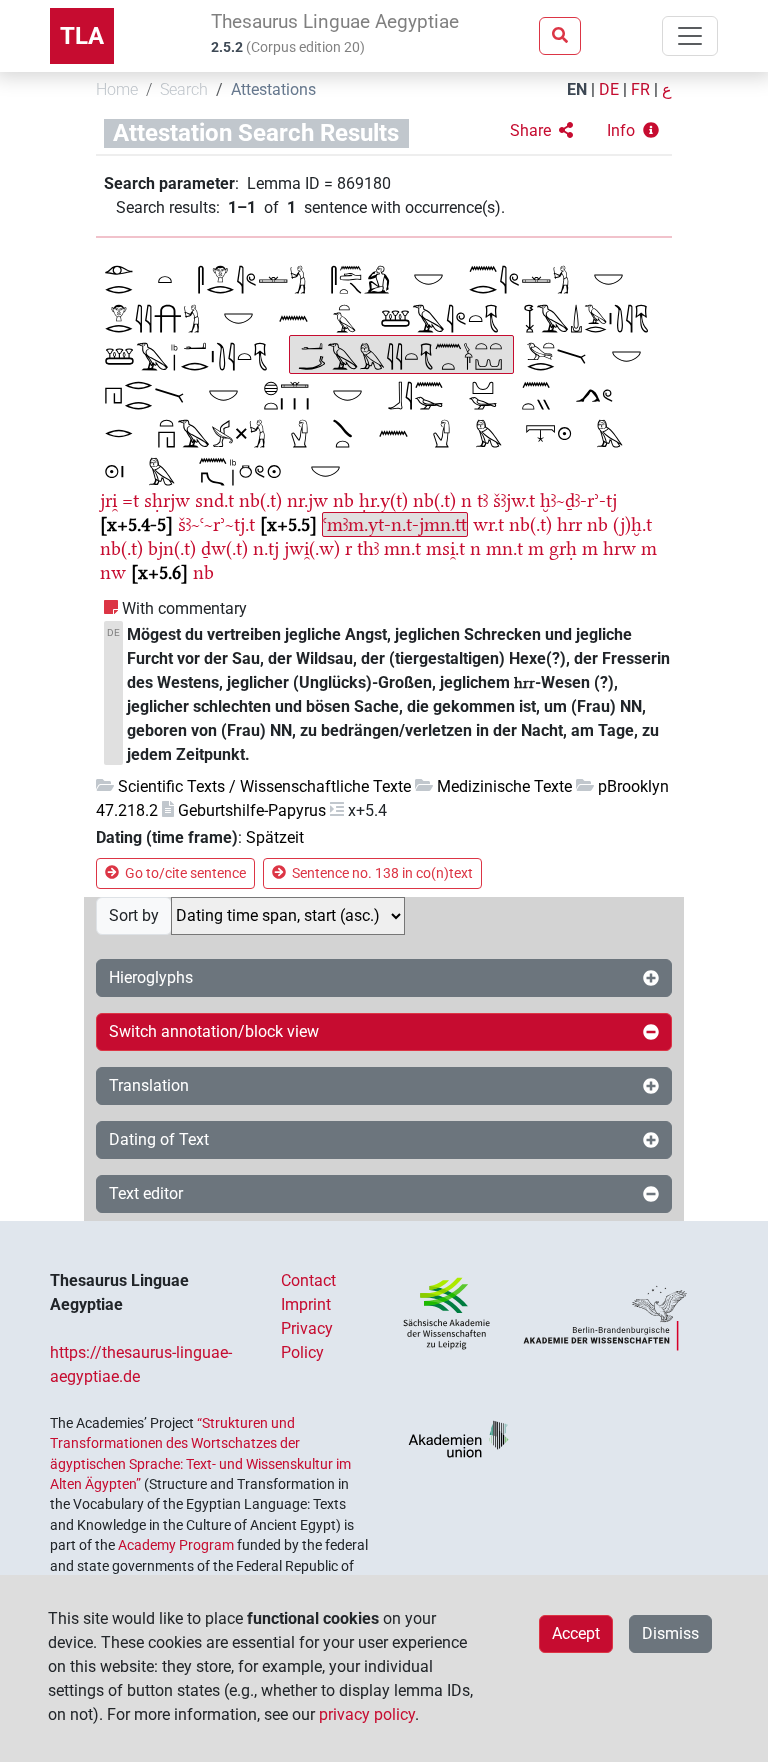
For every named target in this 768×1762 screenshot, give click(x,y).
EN (577, 89)
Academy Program (176, 1545)
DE (609, 89)
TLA (82, 36)
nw (113, 572)
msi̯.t (445, 548)
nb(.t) (260, 500)
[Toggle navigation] (690, 36)
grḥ (563, 548)
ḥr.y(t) (383, 500)
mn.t (402, 548)
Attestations (273, 89)
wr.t (488, 524)
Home (117, 89)
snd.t (214, 500)
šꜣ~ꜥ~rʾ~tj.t (216, 524)
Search (184, 89)
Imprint (306, 1304)
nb (343, 500)
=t (130, 500)
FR (640, 89)
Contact (308, 1280)
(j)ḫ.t (632, 524)
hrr (569, 524)
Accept (576, 1633)
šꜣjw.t (514, 500)
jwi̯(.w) (312, 548)
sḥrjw (167, 500)
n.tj (266, 548)
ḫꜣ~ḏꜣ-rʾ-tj (578, 500)
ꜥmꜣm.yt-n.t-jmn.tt (395, 524)
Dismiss (670, 1633)
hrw (619, 548)
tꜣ (482, 500)
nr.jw (307, 500)
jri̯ (108, 500)
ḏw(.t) (224, 548)
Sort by (134, 915)
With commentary (184, 608)
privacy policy (367, 1714)
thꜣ (368, 548)
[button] (541, 131)
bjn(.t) (172, 548)
